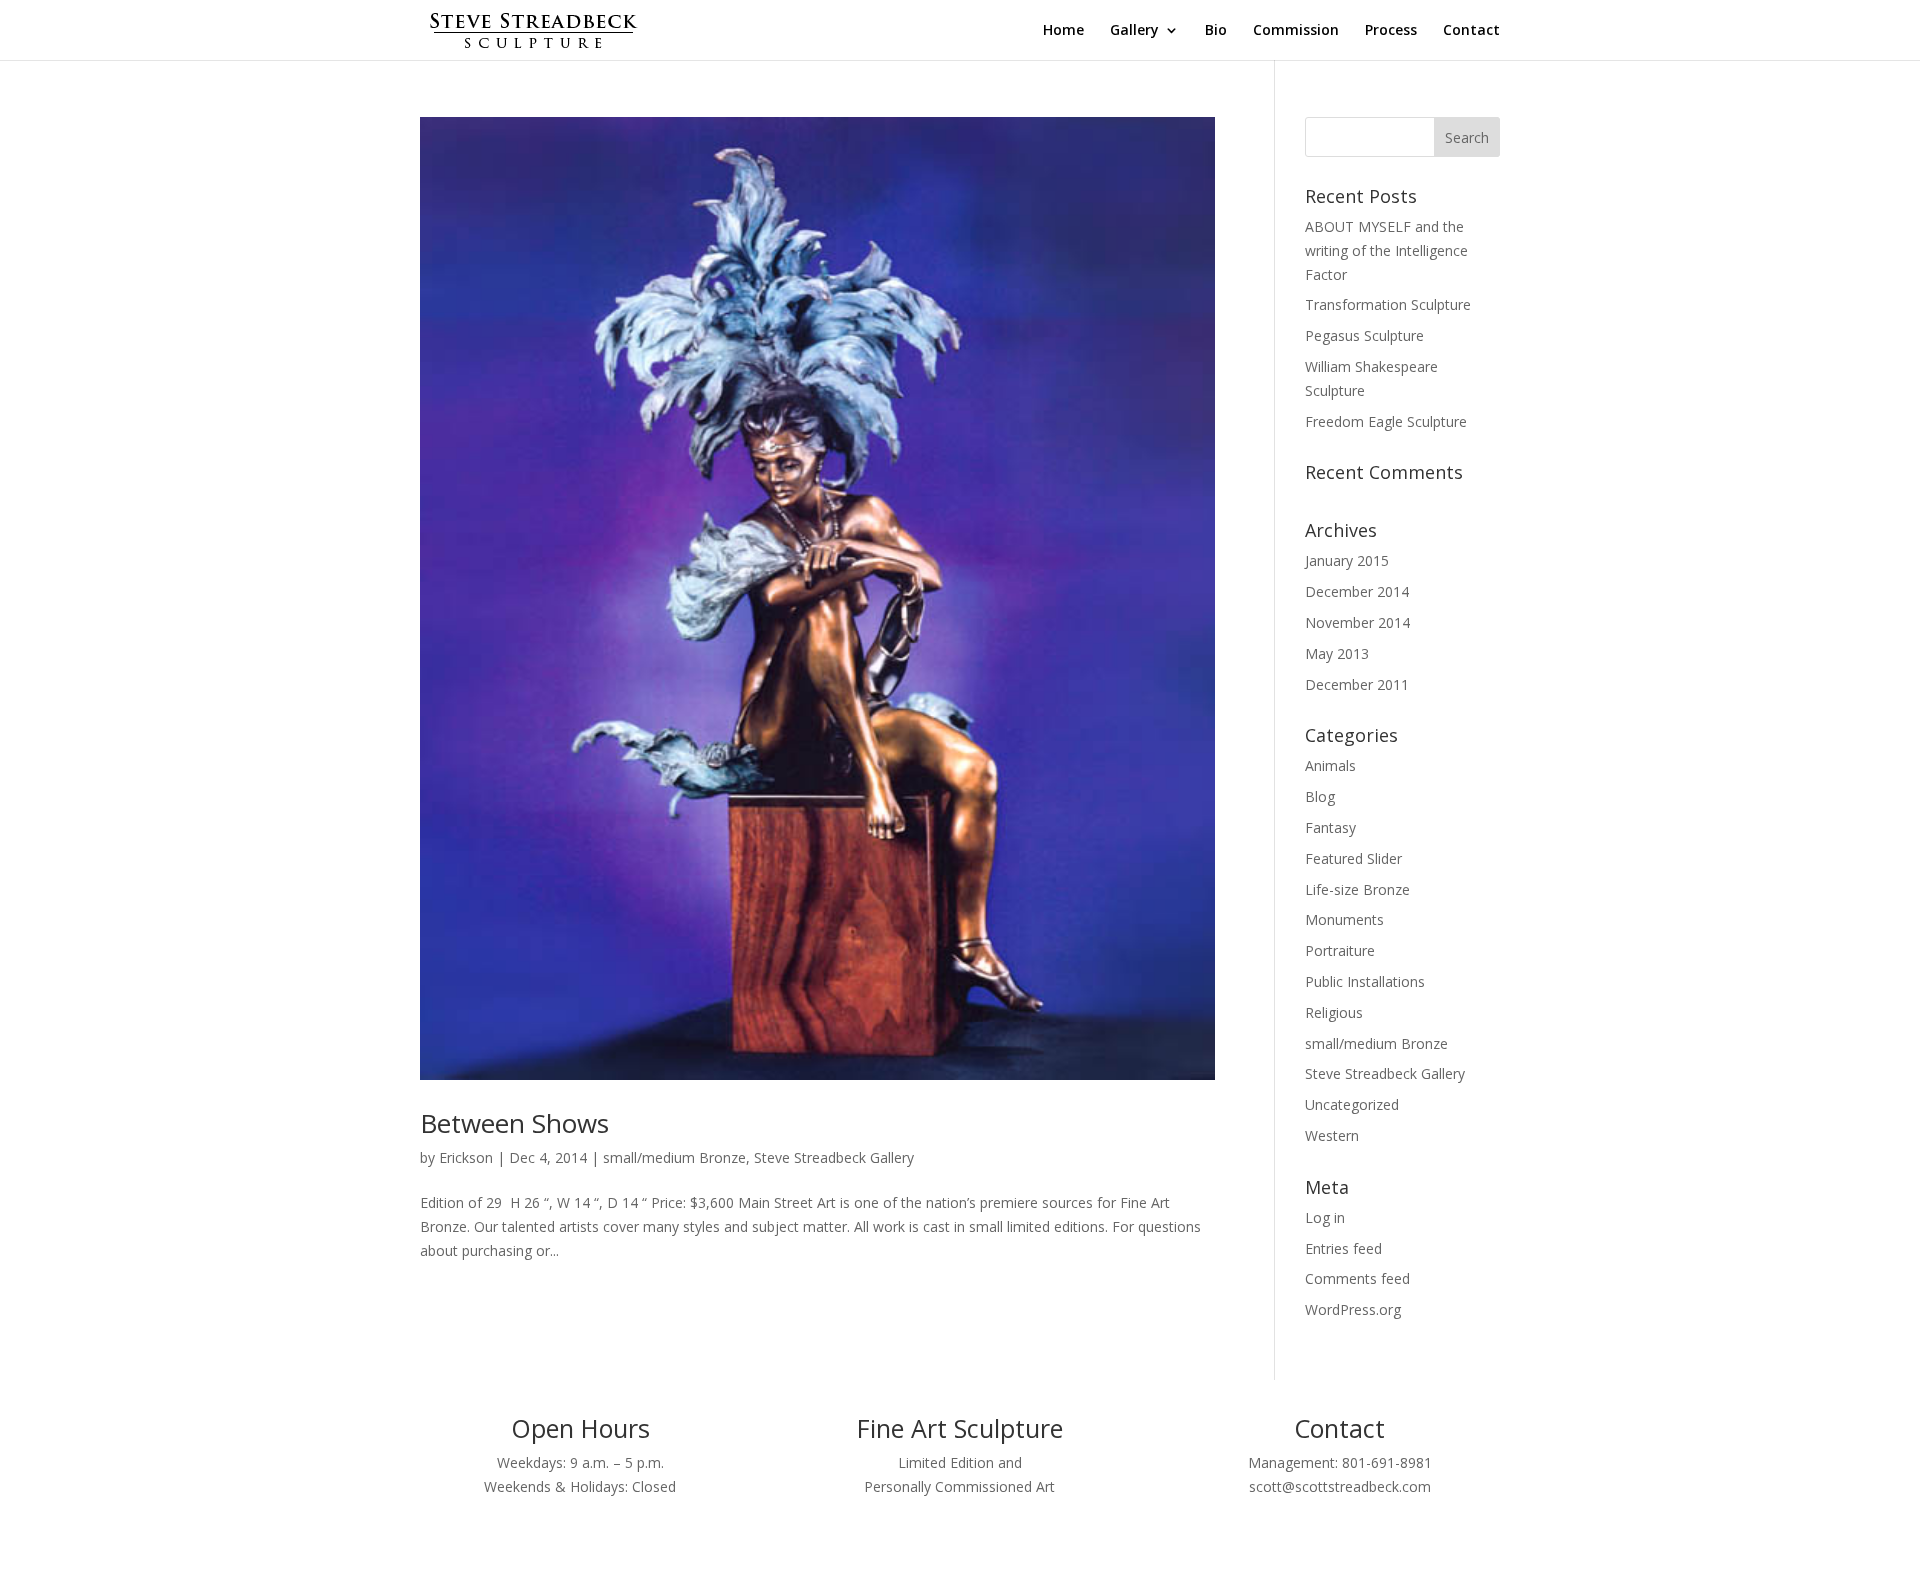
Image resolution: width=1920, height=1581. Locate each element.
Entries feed (1343, 1248)
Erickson (466, 1157)
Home (1063, 31)
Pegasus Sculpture (1364, 335)
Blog (1320, 796)
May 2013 (1337, 653)
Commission (1296, 31)
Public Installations (1365, 981)
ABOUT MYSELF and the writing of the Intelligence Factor (1386, 250)
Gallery (1134, 31)
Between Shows (514, 1123)
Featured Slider (1353, 858)
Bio (1216, 31)
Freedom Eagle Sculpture (1386, 421)
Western (1332, 1135)
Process (1391, 31)
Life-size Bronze (1357, 889)
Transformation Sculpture (1388, 304)
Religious (1334, 1012)
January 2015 (1347, 560)
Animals (1330, 765)
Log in (1325, 1217)
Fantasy (1330, 827)
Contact (1471, 31)
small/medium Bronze (674, 1157)
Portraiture (1340, 950)
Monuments (1344, 919)
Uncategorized (1352, 1104)
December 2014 (1357, 591)
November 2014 (1357, 622)
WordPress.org (1353, 1309)
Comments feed (1357, 1278)
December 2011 (1357, 684)
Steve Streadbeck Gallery (834, 1157)
